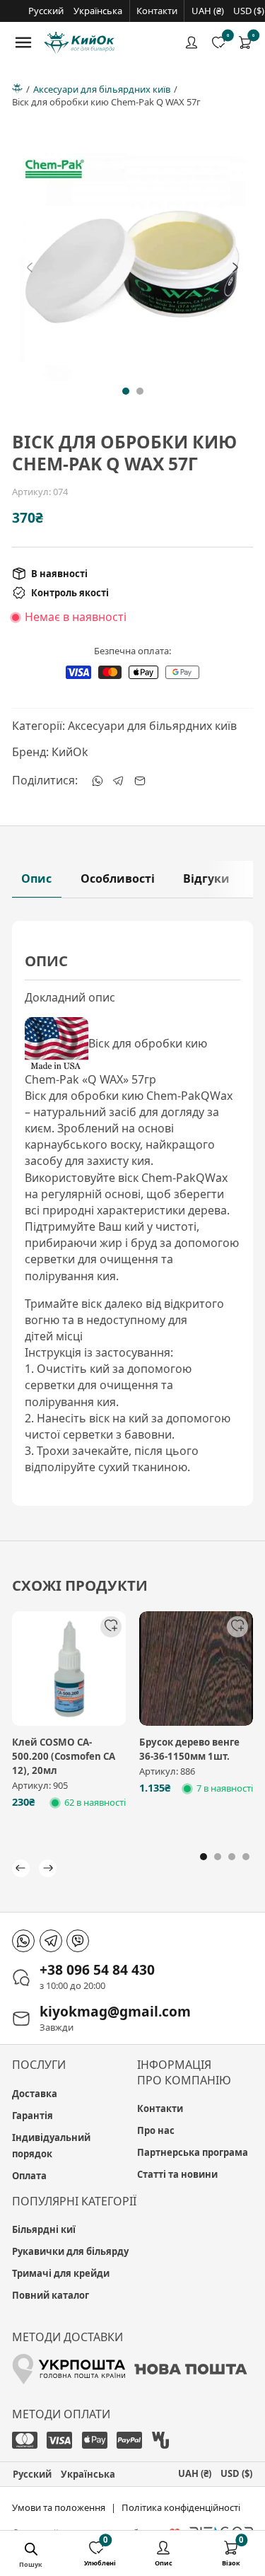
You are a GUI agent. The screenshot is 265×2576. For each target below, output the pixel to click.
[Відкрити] (23, 42)
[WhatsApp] (98, 781)
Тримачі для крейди (61, 2273)
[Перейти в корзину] (245, 42)
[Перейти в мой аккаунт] (192, 42)
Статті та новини (177, 2174)
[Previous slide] (30, 267)
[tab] (126, 391)
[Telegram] (119, 781)
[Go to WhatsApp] (23, 1941)
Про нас (156, 2130)
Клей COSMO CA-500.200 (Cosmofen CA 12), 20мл (64, 1756)
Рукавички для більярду (70, 2251)
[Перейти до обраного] (218, 42)
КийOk (70, 752)
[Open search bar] (42, 2551)
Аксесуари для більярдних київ (102, 89)
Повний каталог (51, 2295)
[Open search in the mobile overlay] (31, 2551)
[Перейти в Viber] (78, 1941)
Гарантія (33, 2116)
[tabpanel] (132, 1214)
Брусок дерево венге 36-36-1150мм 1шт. (189, 1749)
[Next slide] (235, 267)
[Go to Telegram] (51, 1941)
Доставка (35, 2094)
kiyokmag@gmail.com (115, 2011)
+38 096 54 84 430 (97, 1969)
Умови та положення (59, 2507)
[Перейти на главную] (79, 43)
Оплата (29, 2176)
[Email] (140, 781)
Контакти (157, 11)
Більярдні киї (44, 2229)
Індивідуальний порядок (51, 2146)
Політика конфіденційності (181, 2507)
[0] (245, 42)
